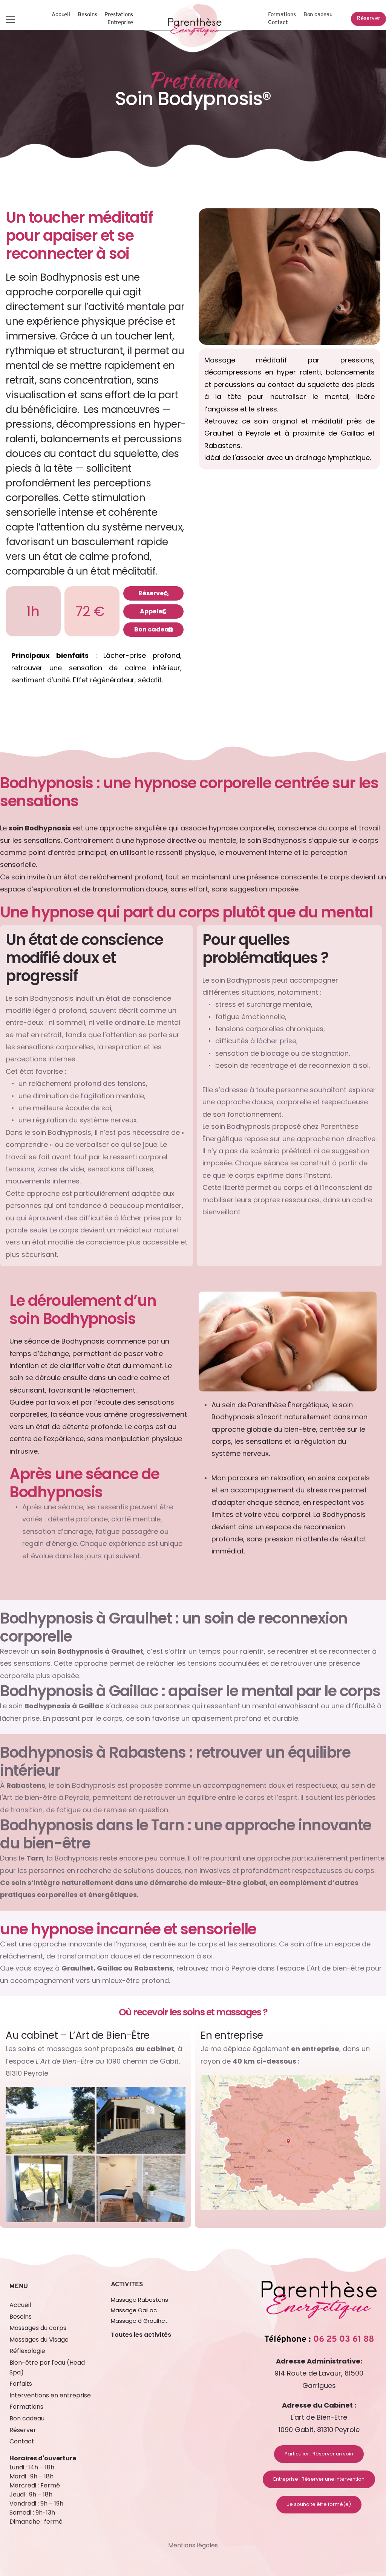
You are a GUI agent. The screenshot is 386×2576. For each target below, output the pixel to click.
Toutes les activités (141, 2335)
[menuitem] (61, 15)
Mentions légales (193, 2545)
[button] (10, 19)
